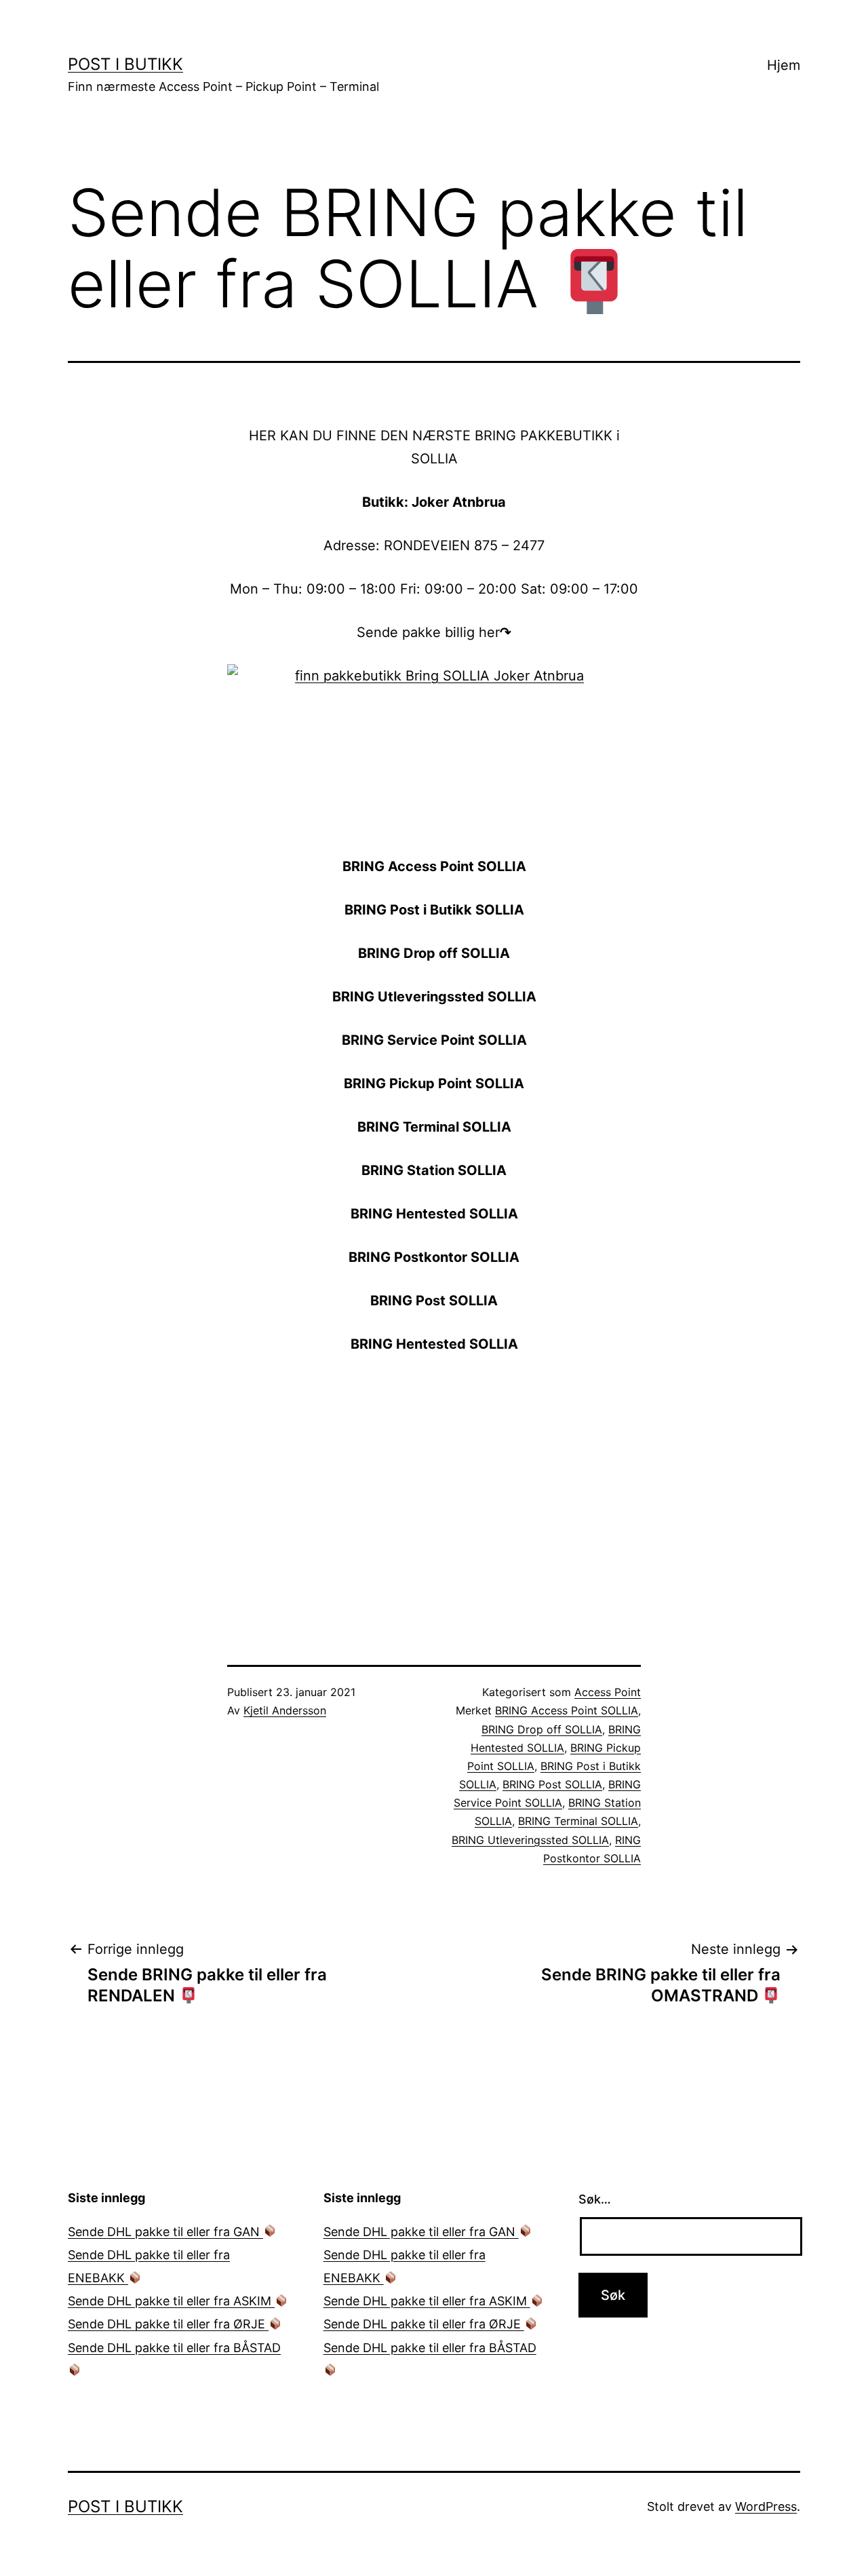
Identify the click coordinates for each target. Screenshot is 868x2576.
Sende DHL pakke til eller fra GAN (165, 2232)
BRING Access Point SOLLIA (567, 1710)
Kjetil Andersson (285, 1710)
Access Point (608, 1692)
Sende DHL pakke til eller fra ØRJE (168, 2324)
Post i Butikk (125, 64)
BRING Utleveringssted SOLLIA (530, 1840)
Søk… (595, 2199)
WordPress (766, 2506)
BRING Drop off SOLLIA (542, 1729)
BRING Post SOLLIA (552, 1784)
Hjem (784, 65)
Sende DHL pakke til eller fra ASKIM (171, 2301)
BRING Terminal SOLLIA (578, 1821)
